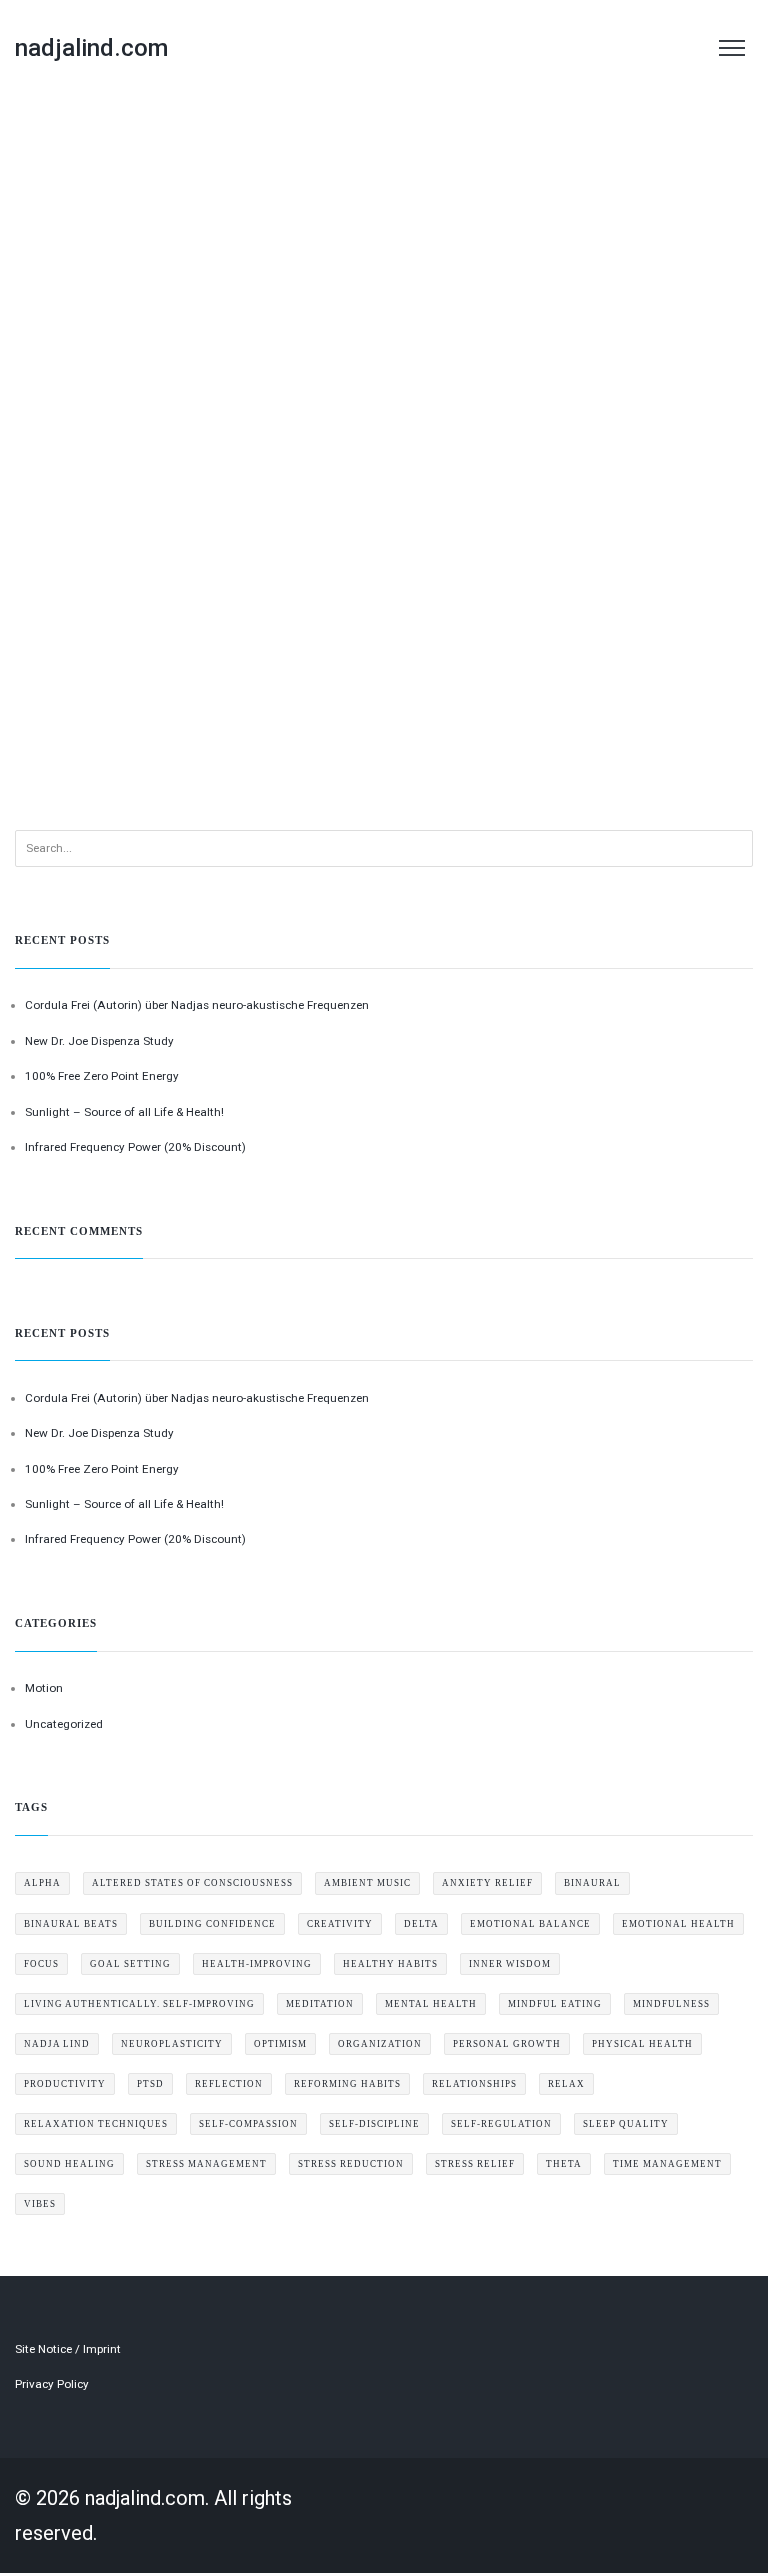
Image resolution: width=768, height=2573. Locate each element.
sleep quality (626, 2124)
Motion (44, 1688)
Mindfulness (671, 2004)
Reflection (229, 2084)
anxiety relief (487, 1883)
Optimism (280, 2044)
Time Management (667, 2164)
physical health (642, 2044)
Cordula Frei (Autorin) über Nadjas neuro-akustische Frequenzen (197, 1005)
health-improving (257, 1964)
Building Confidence (212, 1924)
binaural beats (71, 1924)
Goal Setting (130, 1964)
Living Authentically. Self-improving (139, 2004)
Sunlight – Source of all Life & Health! (124, 1112)
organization (380, 2044)
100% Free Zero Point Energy (102, 1076)
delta (421, 1924)
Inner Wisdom (510, 1964)
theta (564, 2164)
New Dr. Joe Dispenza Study (99, 1041)
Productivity (65, 2084)
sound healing (69, 2164)
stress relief (475, 2164)
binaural (592, 1883)
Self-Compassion (248, 2124)
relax (566, 2084)
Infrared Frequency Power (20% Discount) (135, 1147)
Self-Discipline (374, 2124)
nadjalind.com (91, 48)
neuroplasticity (172, 2044)
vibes (40, 2204)
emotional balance (530, 1924)
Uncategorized (64, 1724)
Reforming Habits (347, 2084)
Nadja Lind (57, 2044)
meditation (320, 2004)
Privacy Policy (52, 2384)
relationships (474, 2084)
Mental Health (431, 2004)
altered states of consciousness (192, 1883)
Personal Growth (507, 2044)
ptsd (150, 2084)
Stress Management (206, 2164)
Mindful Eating (555, 2004)
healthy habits (390, 1964)
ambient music (367, 1883)
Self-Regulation (501, 2124)
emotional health (678, 1924)
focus (41, 1964)
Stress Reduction (351, 2164)
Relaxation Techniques (96, 2124)
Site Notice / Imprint (68, 2349)
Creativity (340, 1924)
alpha (42, 1883)
